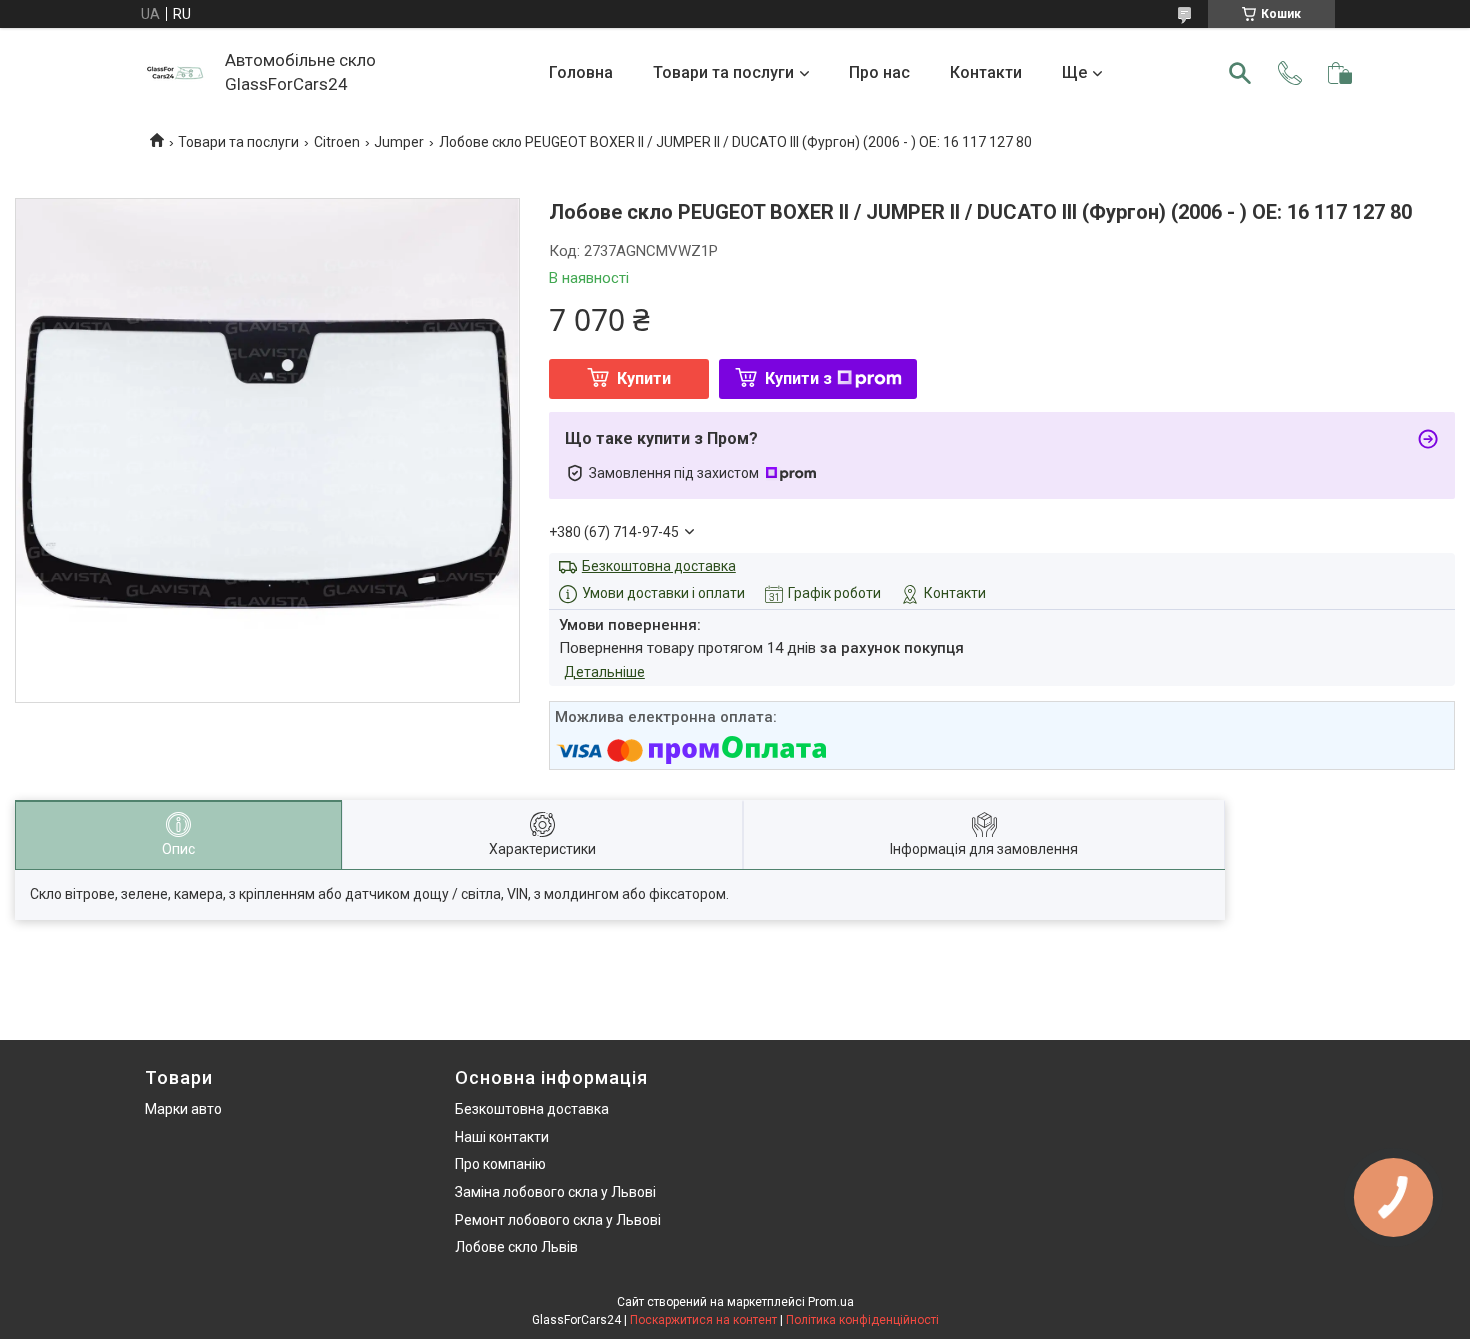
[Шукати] (1240, 73)
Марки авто (183, 1109)
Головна (581, 72)
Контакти (986, 72)
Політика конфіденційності (862, 1320)
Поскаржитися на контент (703, 1320)
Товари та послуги (723, 72)
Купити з (798, 378)
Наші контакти (502, 1137)
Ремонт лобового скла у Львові (558, 1220)
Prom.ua (831, 1302)
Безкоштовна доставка (659, 566)
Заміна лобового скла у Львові (555, 1192)
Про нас (879, 72)
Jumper (399, 142)
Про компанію (500, 1164)
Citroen (337, 142)
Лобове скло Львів (516, 1247)
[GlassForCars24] (175, 73)
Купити (644, 378)
